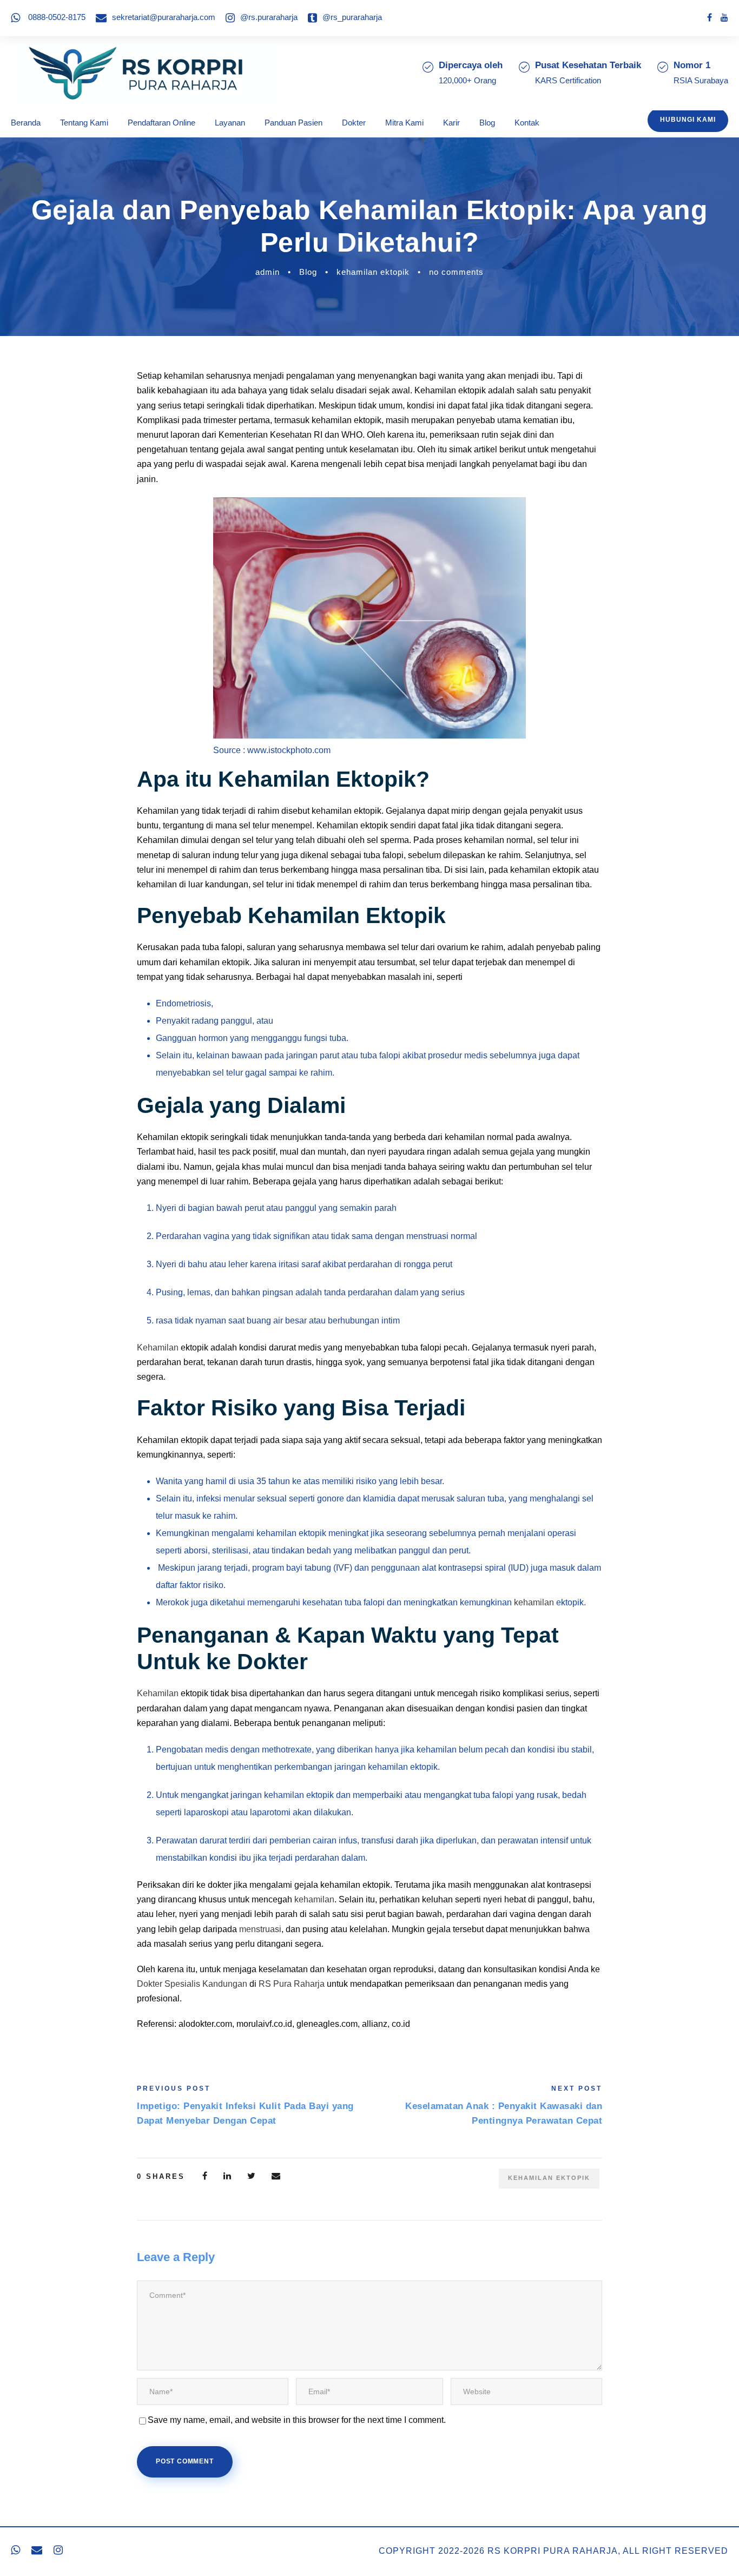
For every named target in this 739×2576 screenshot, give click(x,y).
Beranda (26, 123)
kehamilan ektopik (373, 272)
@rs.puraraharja (269, 17)
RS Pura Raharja (292, 1984)
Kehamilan (158, 1348)
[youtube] (724, 18)
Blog (487, 123)
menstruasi (260, 1929)
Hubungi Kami (688, 120)
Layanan (230, 123)
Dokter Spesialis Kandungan (192, 1984)
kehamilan (534, 1602)
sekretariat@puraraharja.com (164, 17)
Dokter (354, 123)
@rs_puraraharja (352, 17)
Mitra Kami (404, 123)
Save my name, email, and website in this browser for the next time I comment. (297, 2420)
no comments (456, 272)
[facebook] (710, 18)
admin (268, 272)
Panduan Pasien (293, 123)
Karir (451, 123)
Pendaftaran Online (161, 123)
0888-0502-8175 (57, 17)
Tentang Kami (84, 123)
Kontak (527, 123)
